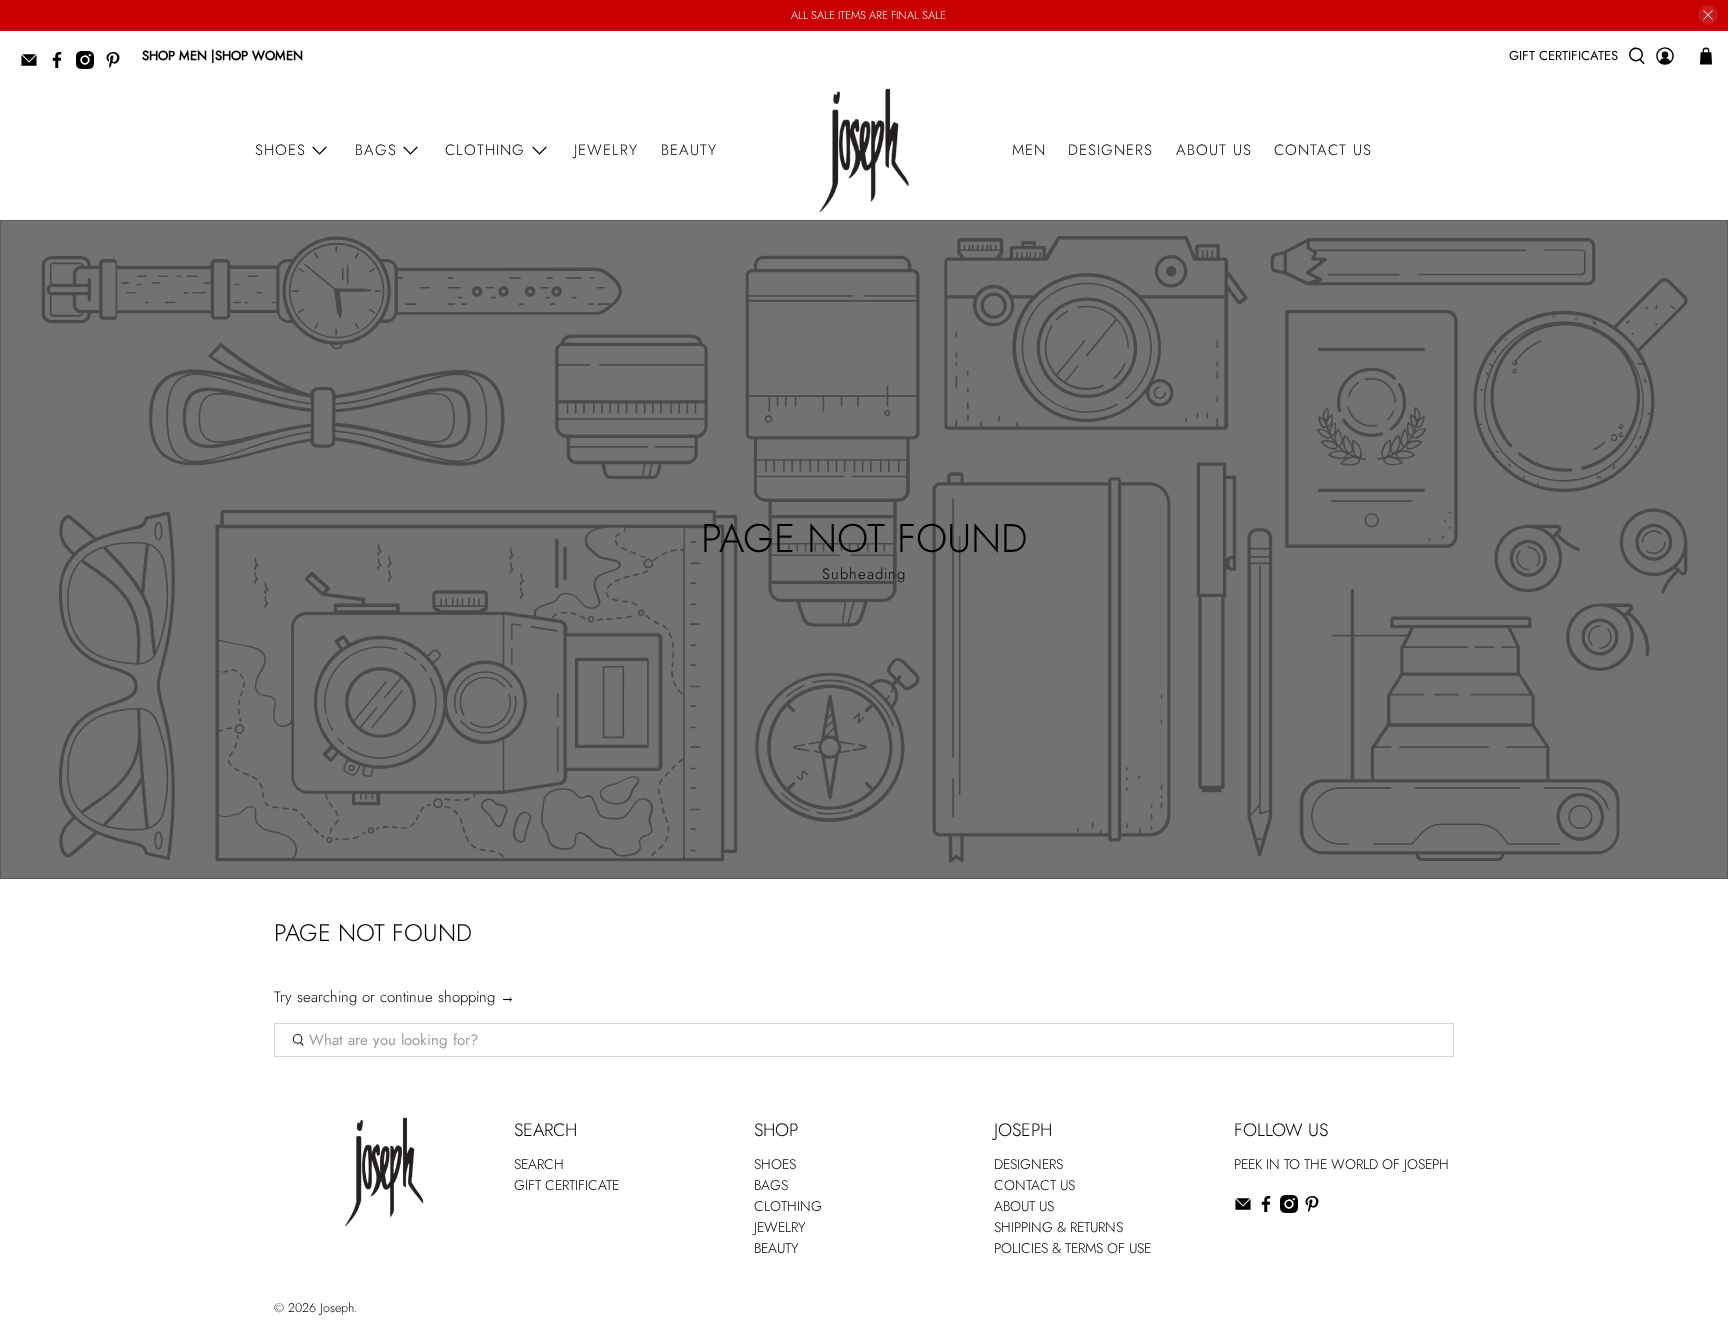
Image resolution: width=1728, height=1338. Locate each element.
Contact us (1323, 150)
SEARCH (539, 1164)
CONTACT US (1034, 1185)
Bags (376, 150)
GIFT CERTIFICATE (566, 1185)
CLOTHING (788, 1206)
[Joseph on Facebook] (62, 64)
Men (1029, 150)
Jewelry (606, 150)
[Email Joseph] (34, 64)
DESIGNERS (1028, 1164)
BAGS (771, 1185)
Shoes (280, 150)
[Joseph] (864, 150)
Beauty (689, 150)
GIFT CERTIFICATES (1563, 55)
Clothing (485, 150)
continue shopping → (447, 997)
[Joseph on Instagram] (90, 64)
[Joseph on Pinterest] (118, 64)
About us (1214, 150)
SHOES (775, 1164)
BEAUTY (776, 1248)
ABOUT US (1024, 1206)
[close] (1708, 15)
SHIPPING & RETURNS (1058, 1227)
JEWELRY (780, 1227)
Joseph (337, 1308)
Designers (1110, 150)
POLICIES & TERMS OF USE (1072, 1248)
